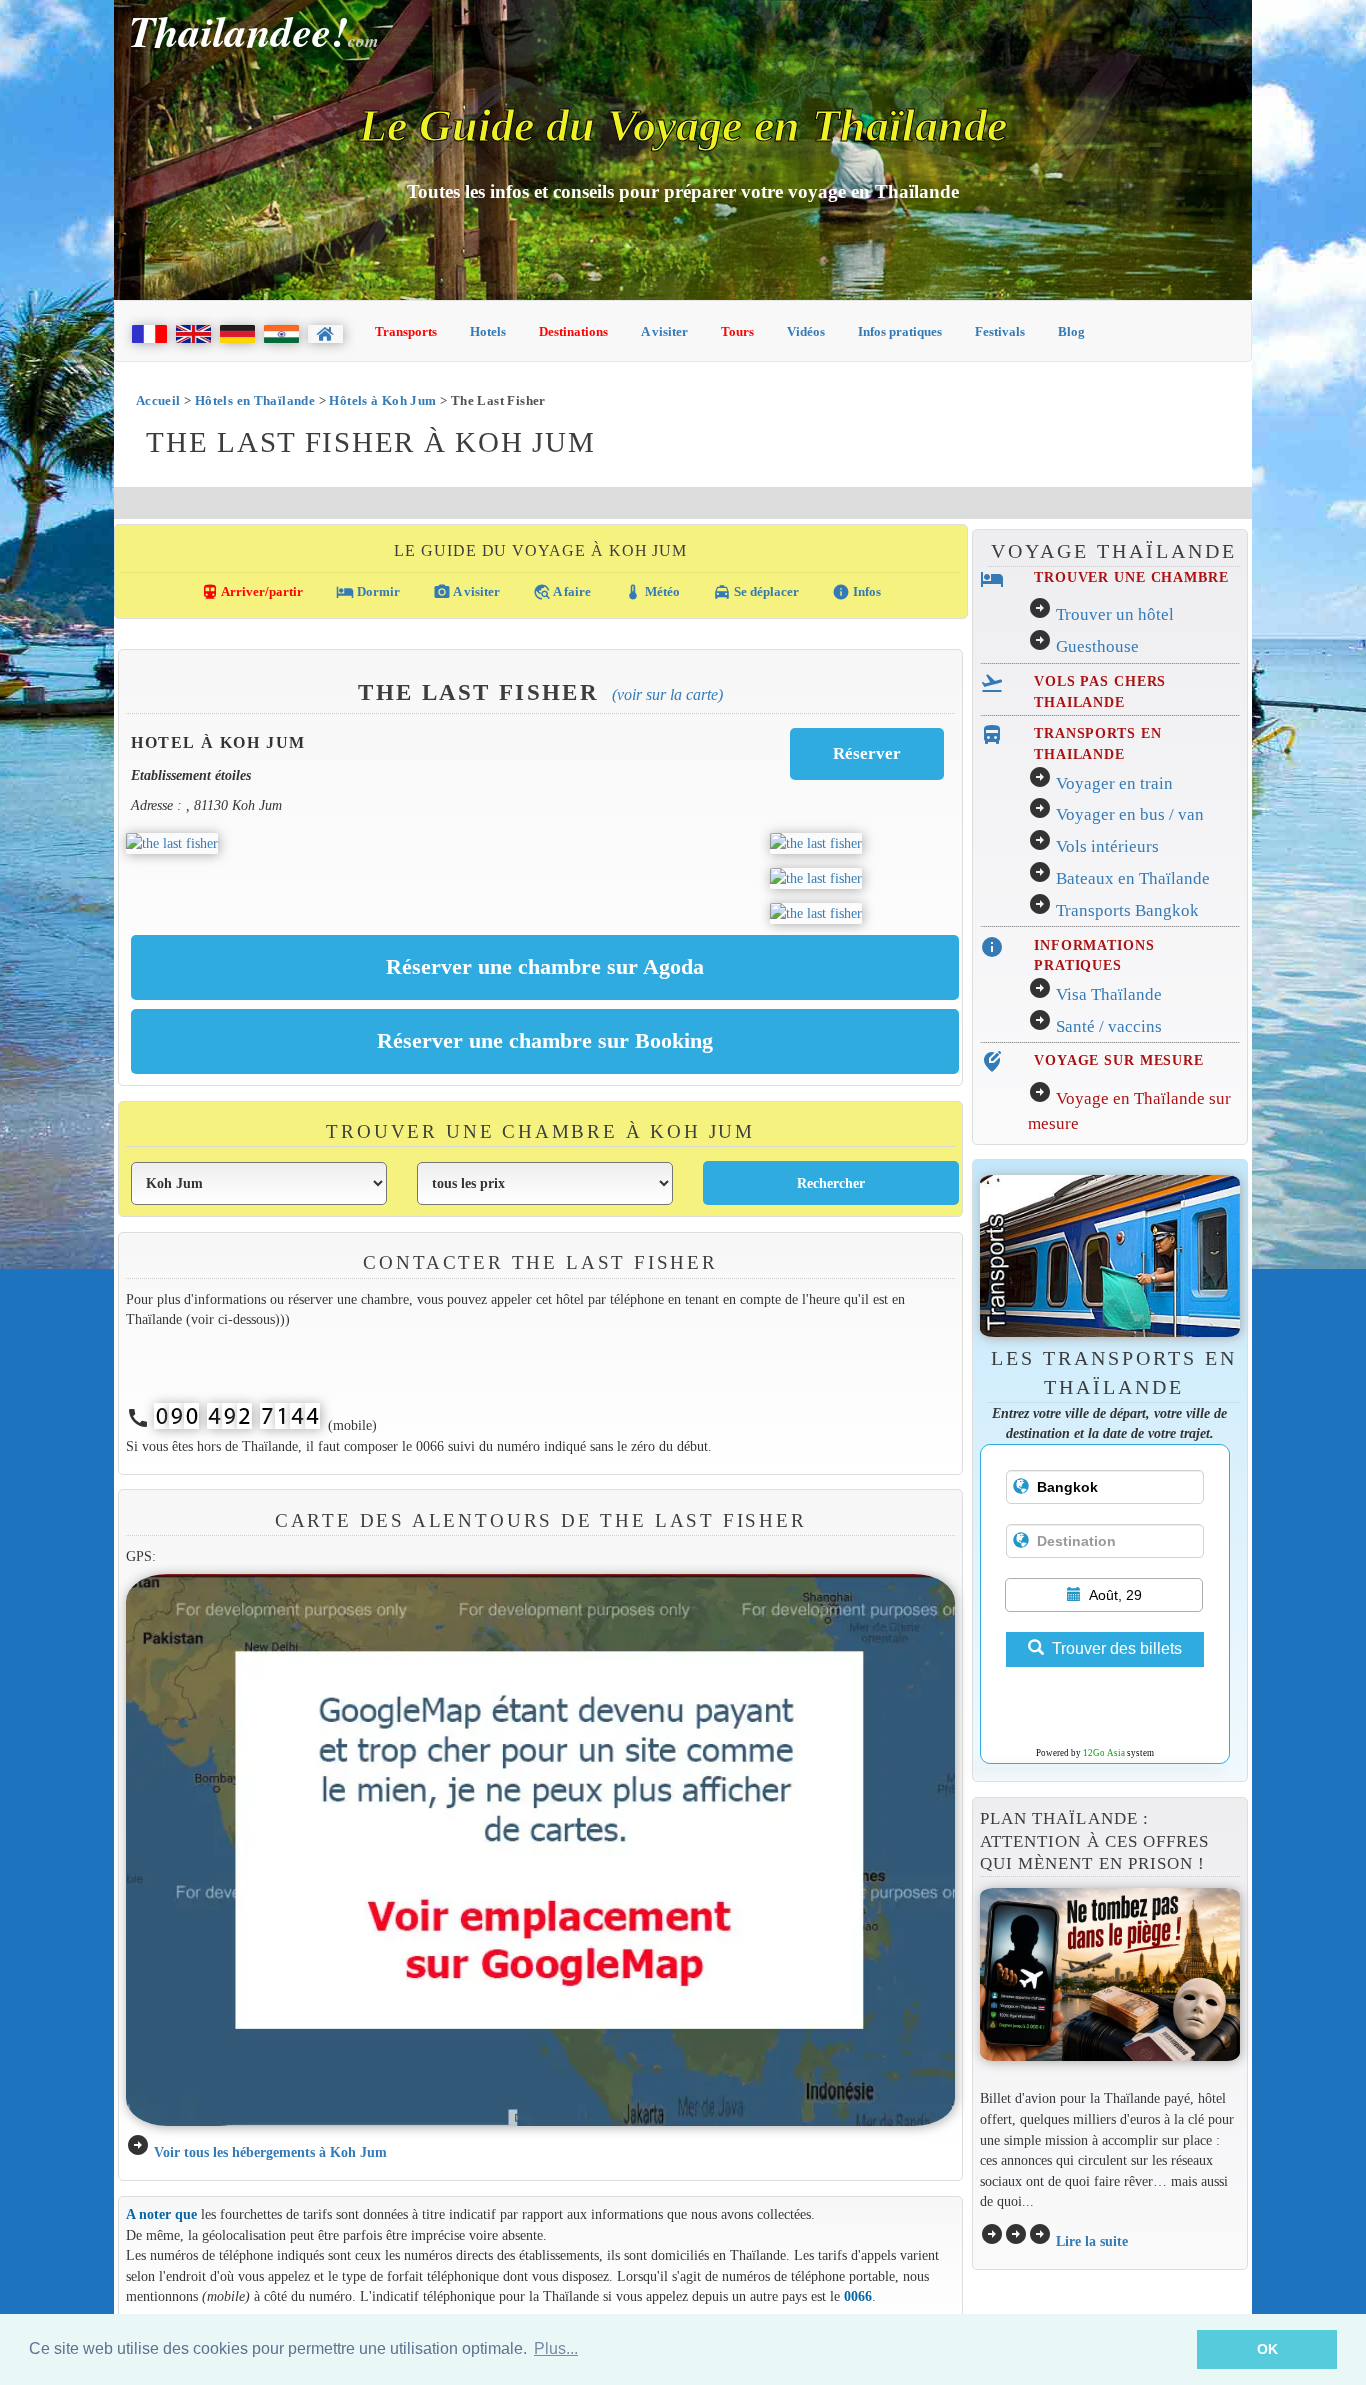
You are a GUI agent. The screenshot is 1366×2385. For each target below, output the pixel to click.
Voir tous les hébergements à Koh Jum (270, 2152)
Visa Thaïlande (1109, 994)
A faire (562, 592)
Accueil (158, 400)
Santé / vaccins (1109, 1026)
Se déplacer (756, 592)
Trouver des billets (1117, 1648)
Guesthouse (1097, 646)
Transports (406, 331)
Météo (652, 592)
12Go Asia (1104, 1753)
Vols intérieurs (1107, 846)
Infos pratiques (900, 331)
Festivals (1000, 331)
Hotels (488, 331)
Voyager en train (1114, 783)
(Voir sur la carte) (667, 694)
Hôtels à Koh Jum (382, 400)
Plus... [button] (556, 2348)
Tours (737, 331)
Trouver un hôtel (1115, 614)
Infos (856, 592)
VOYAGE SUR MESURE (1119, 1060)
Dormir (368, 592)
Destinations (573, 331)
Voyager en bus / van (1130, 814)
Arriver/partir (252, 592)
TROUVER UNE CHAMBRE (1131, 577)
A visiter (664, 331)
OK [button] (1267, 2349)
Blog (1071, 331)
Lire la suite (1092, 2241)
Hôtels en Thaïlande (255, 400)
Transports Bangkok (1127, 910)
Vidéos (806, 331)
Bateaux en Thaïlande (1133, 878)
